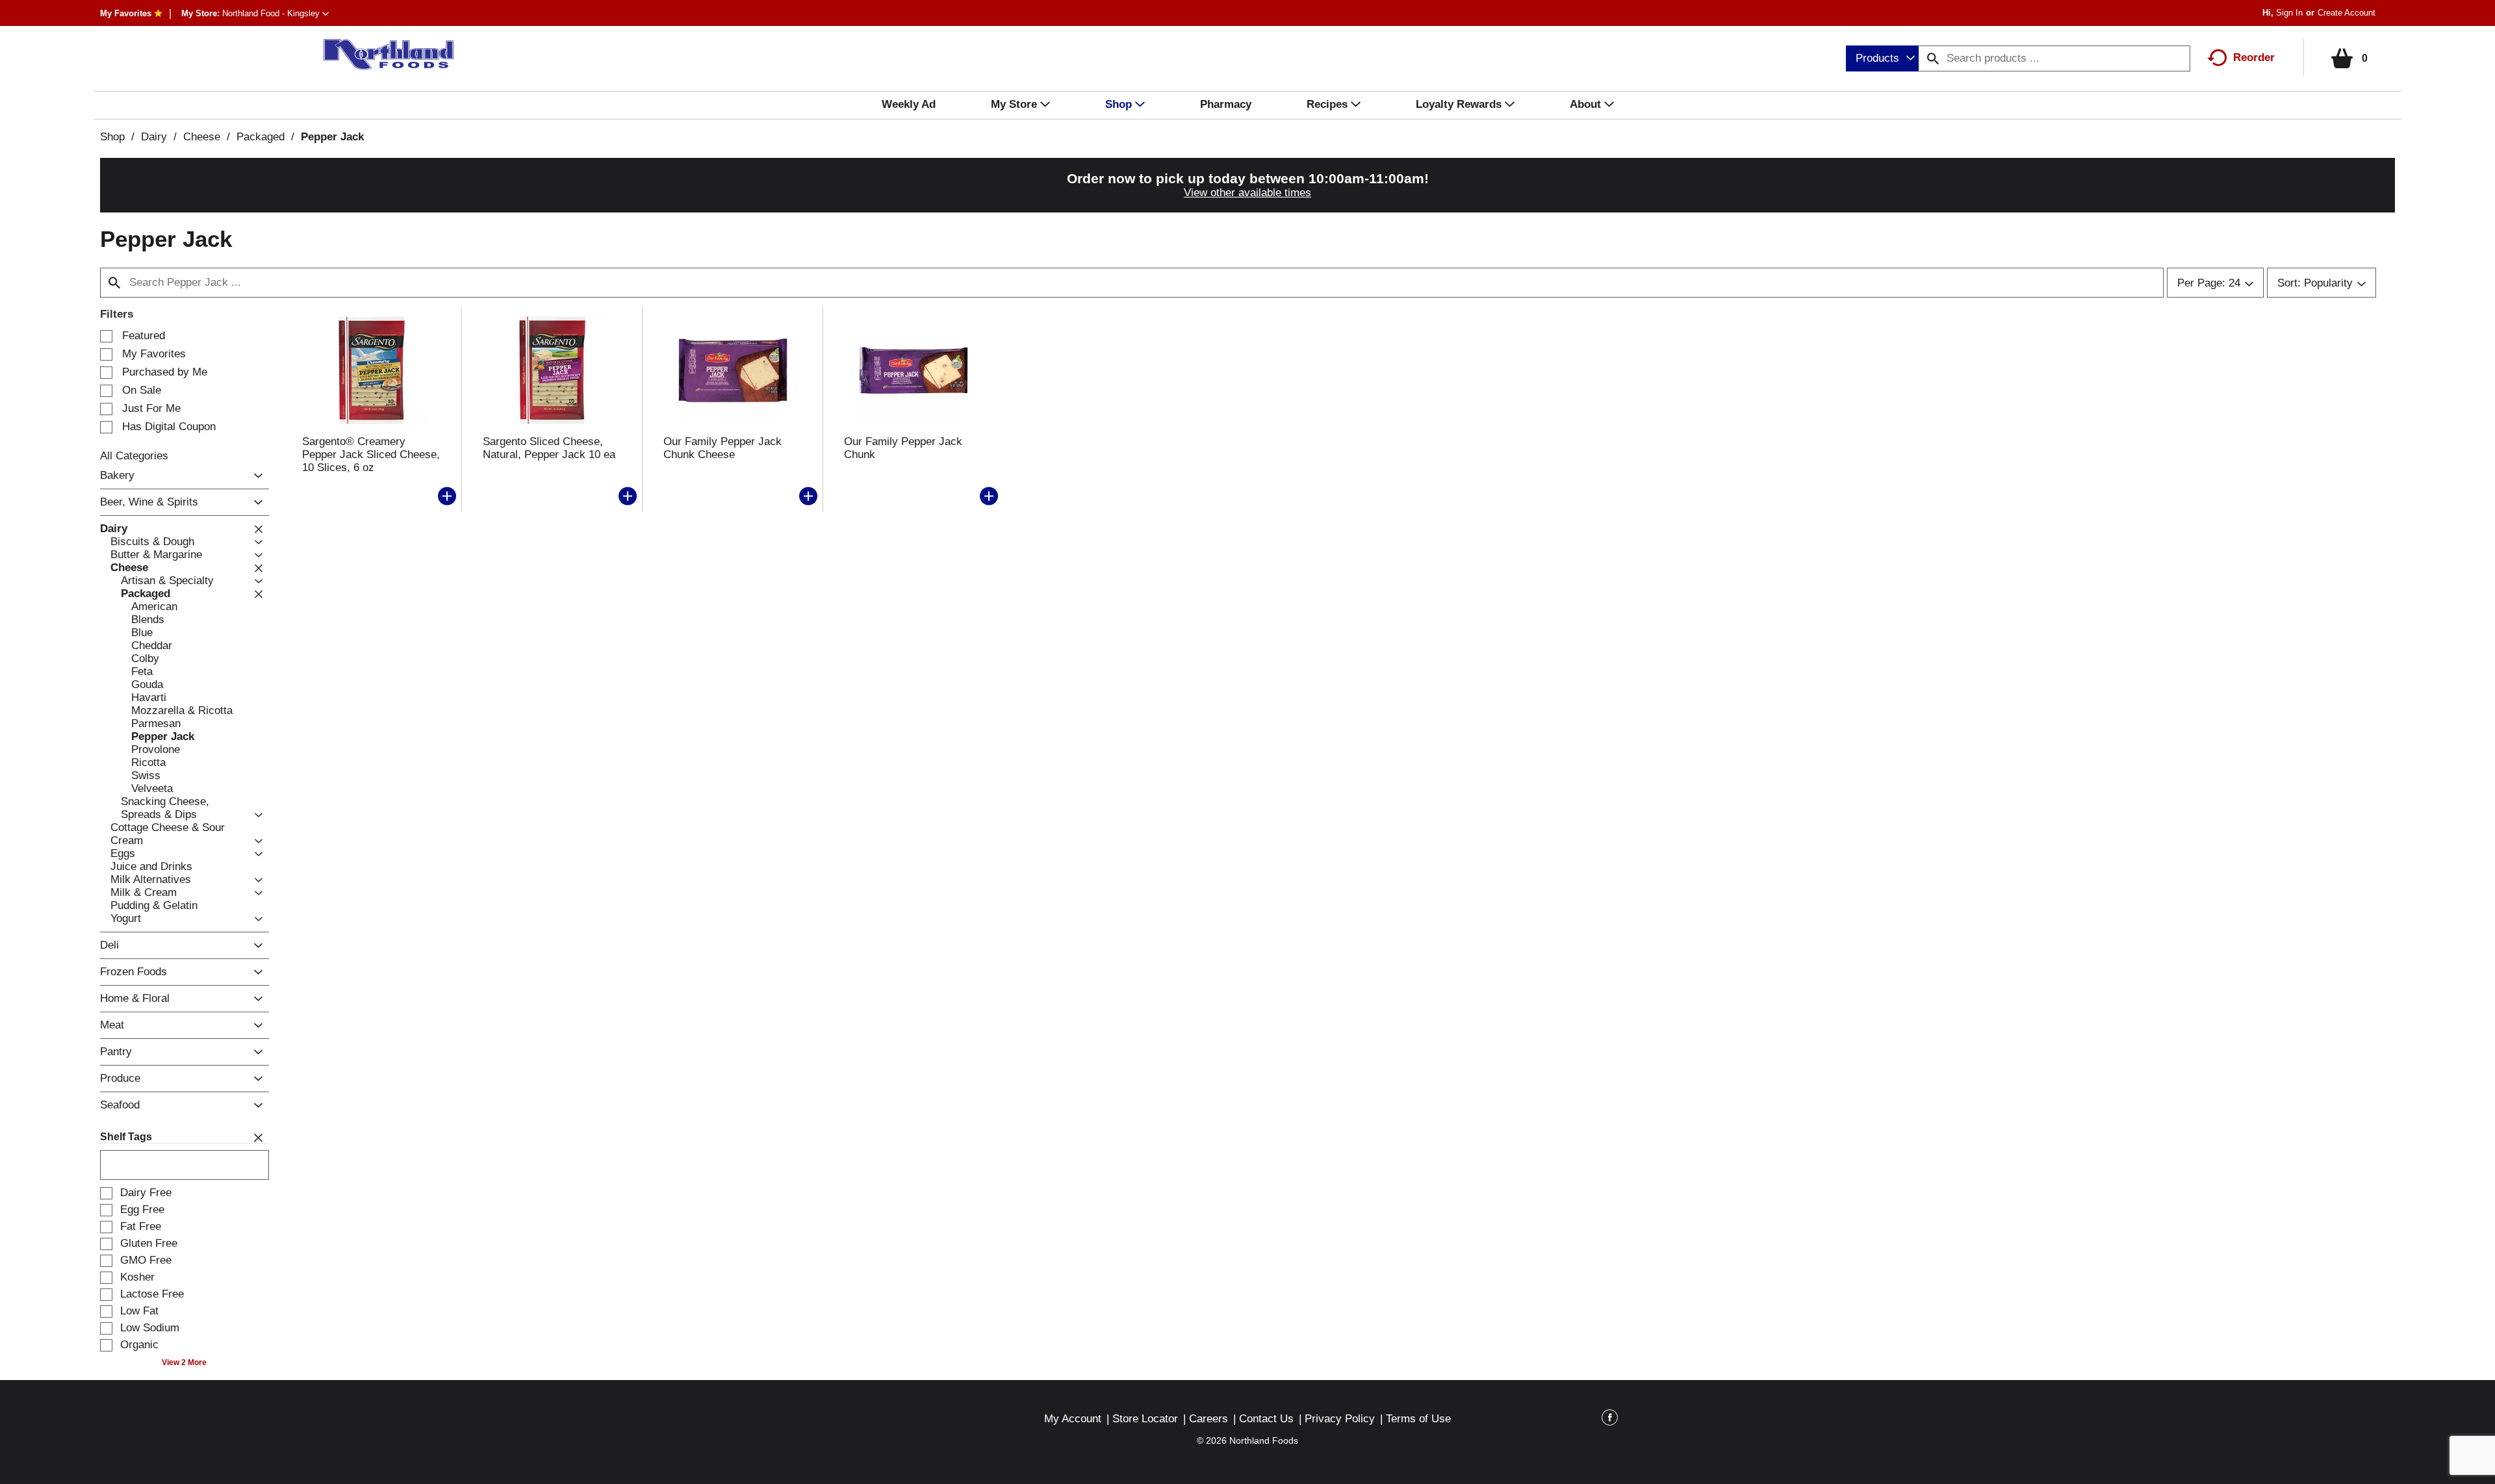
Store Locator (1145, 1419)
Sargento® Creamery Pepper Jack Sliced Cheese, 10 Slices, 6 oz (371, 454)
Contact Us (1266, 1419)
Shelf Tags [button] (126, 1137)
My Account (1073, 1419)
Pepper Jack (332, 137)
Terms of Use (1418, 1419)
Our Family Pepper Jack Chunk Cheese (723, 448)
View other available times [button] (1247, 193)
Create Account (2347, 13)
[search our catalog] (1933, 58)
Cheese (202, 137)
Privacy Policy (1340, 1419)
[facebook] (1610, 1420)
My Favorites (126, 13)
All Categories (134, 456)
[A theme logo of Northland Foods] (382, 55)
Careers (1209, 1419)
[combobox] (1882, 58)
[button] (275, 13)
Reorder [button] (2254, 58)
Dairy (154, 137)
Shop (112, 137)
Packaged (261, 137)
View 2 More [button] (184, 1362)
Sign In (2289, 13)
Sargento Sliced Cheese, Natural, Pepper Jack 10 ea (549, 448)
